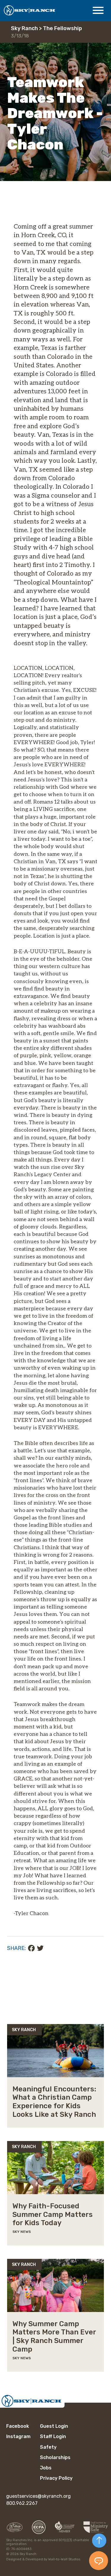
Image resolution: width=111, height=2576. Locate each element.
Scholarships (55, 2457)
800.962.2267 (22, 2503)
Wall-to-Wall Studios (64, 2559)
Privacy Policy (56, 2478)
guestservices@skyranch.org (38, 2496)
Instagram (18, 2436)
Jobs (46, 2468)
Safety (48, 2447)
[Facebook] (31, 1948)
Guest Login (54, 2426)
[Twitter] (40, 1948)
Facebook (18, 2426)
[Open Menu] (98, 10)
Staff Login (53, 2436)
